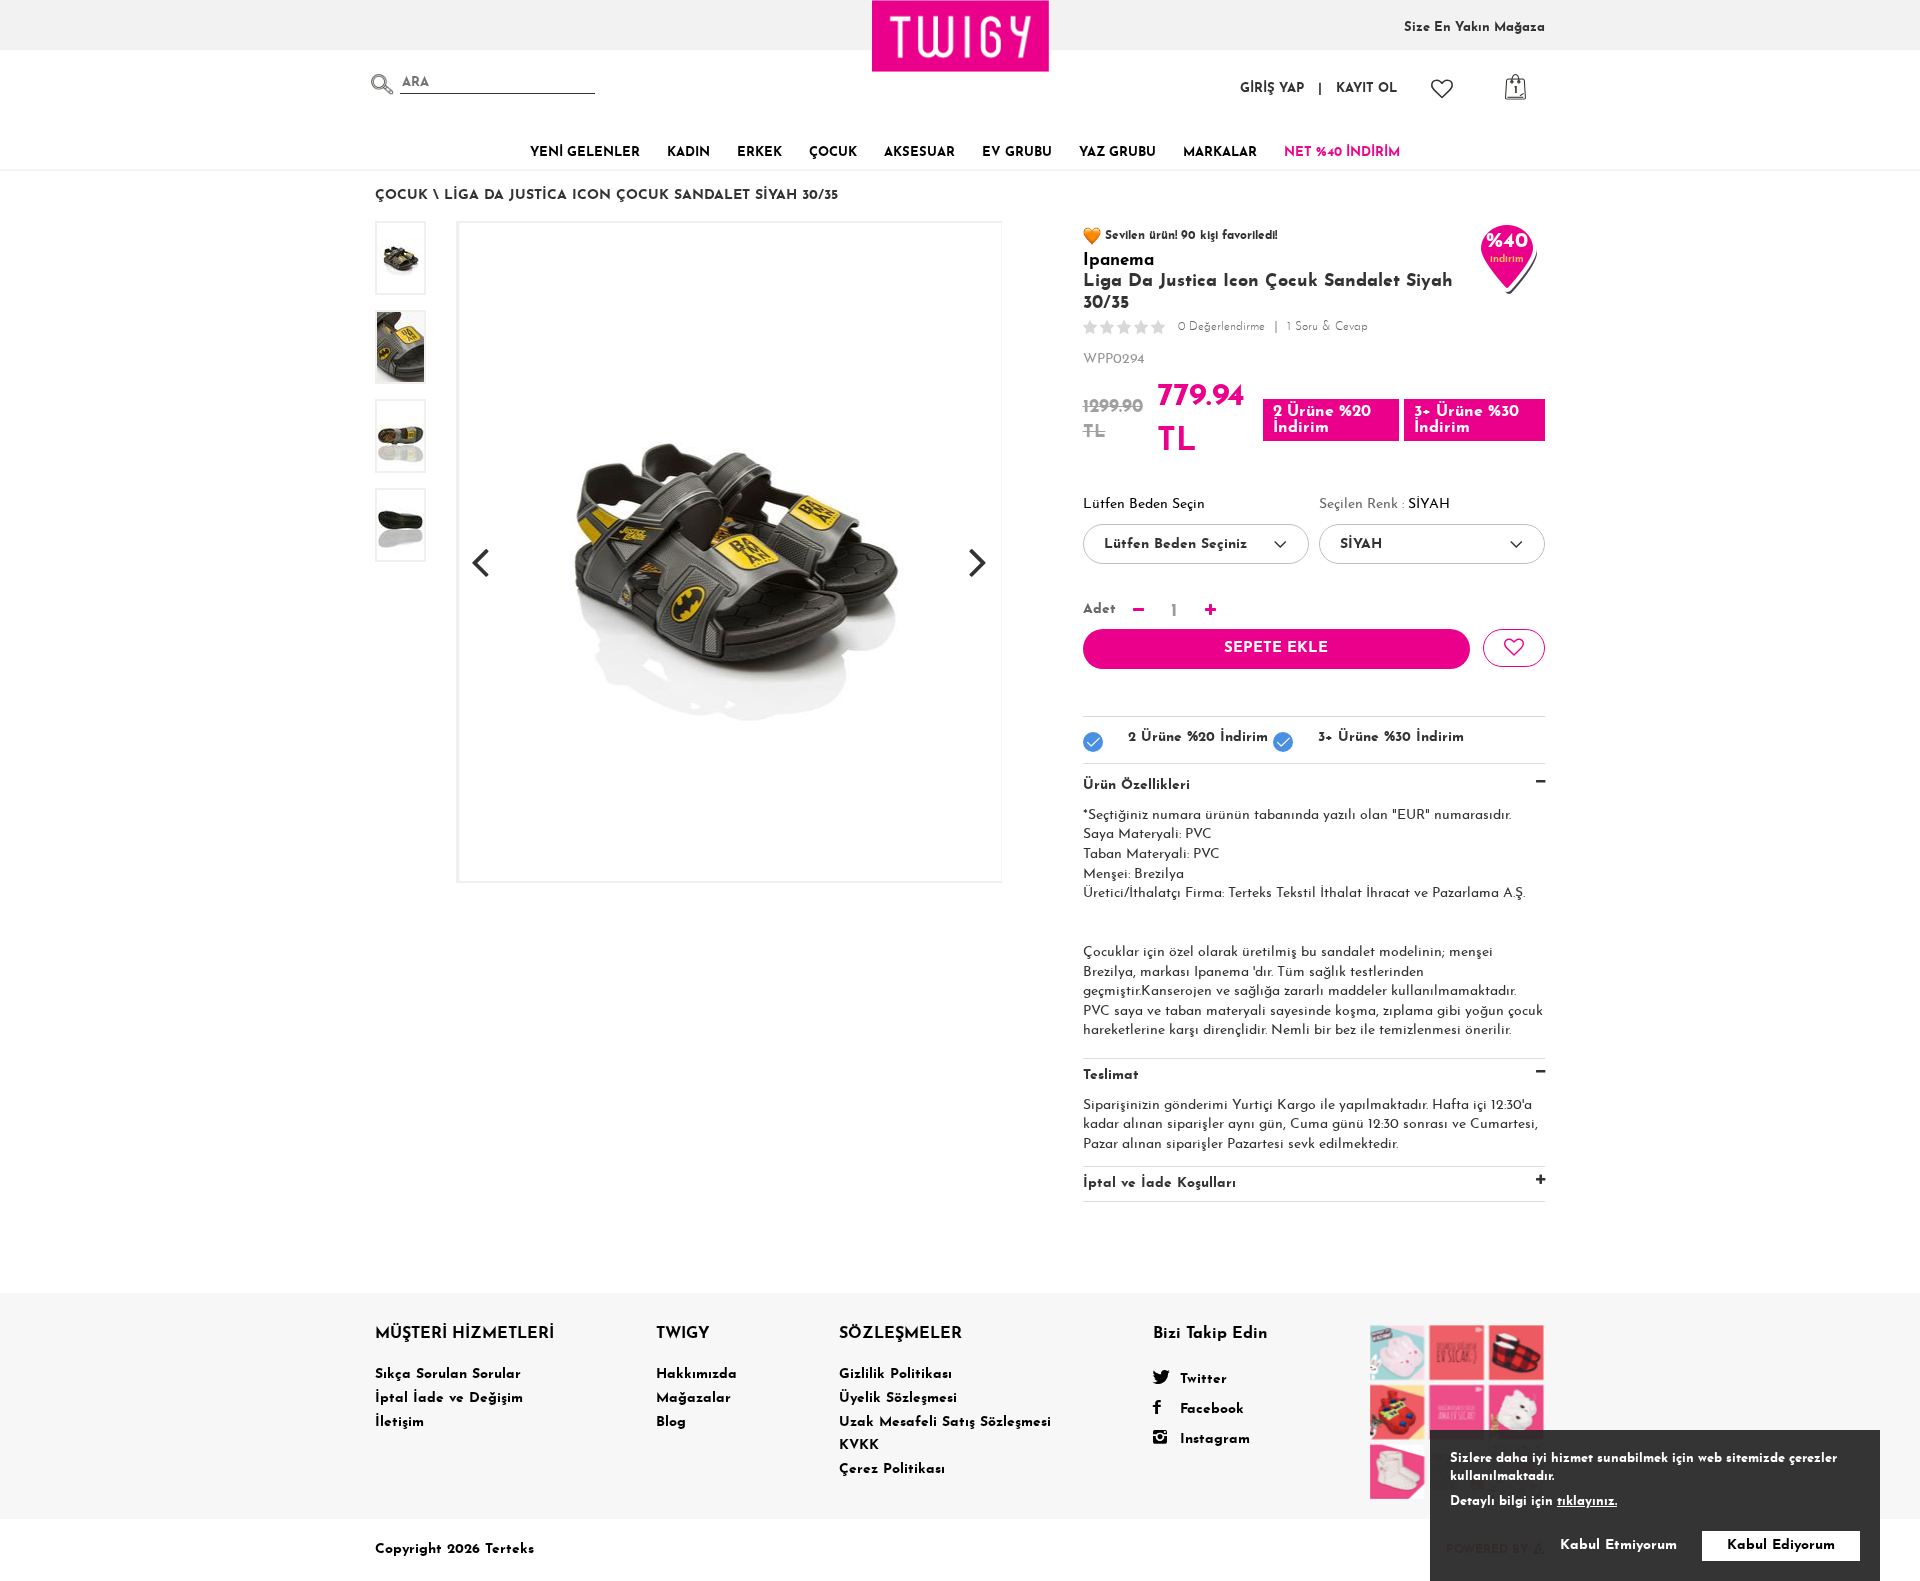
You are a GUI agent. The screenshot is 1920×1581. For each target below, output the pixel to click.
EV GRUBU (1017, 152)
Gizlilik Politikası (895, 1374)
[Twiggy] (1457, 1411)
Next (978, 552)
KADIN (688, 152)
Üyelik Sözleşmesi (898, 1398)
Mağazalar (693, 1398)
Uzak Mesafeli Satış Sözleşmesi (945, 1422)
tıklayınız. (1587, 1501)
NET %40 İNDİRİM (1342, 152)
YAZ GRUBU (1117, 152)
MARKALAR (1220, 152)
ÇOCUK (833, 152)
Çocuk (401, 195)
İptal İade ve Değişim (449, 1398)
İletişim (399, 1422)
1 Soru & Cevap (1327, 327)
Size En (1474, 27)
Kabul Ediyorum (1781, 1545)
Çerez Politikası (892, 1469)
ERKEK (759, 152)
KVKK (859, 1445)
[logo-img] (961, 36)
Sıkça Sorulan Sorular (448, 1374)
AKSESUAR (919, 152)
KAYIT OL (1366, 88)
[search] (382, 84)
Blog (671, 1422)
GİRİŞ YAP (1272, 88)
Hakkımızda (696, 1374)
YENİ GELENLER (585, 152)
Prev (480, 552)
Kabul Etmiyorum (1618, 1545)
